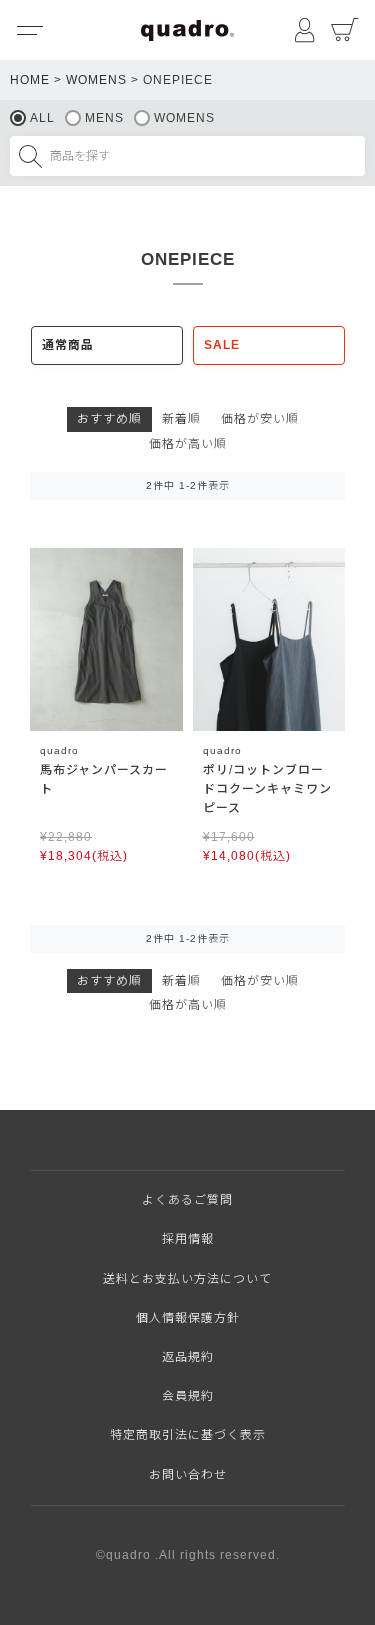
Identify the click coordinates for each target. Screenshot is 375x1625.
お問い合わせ (188, 1475)
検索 (30, 156)
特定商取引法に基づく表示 (188, 1435)
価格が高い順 (188, 444)
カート (345, 30)
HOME (30, 80)
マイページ (305, 30)
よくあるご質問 (187, 1200)
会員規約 (188, 1396)
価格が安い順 (260, 419)
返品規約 (188, 1357)
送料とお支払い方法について (187, 1279)
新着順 (181, 419)
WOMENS (96, 80)
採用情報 (188, 1239)
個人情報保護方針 (188, 1318)
